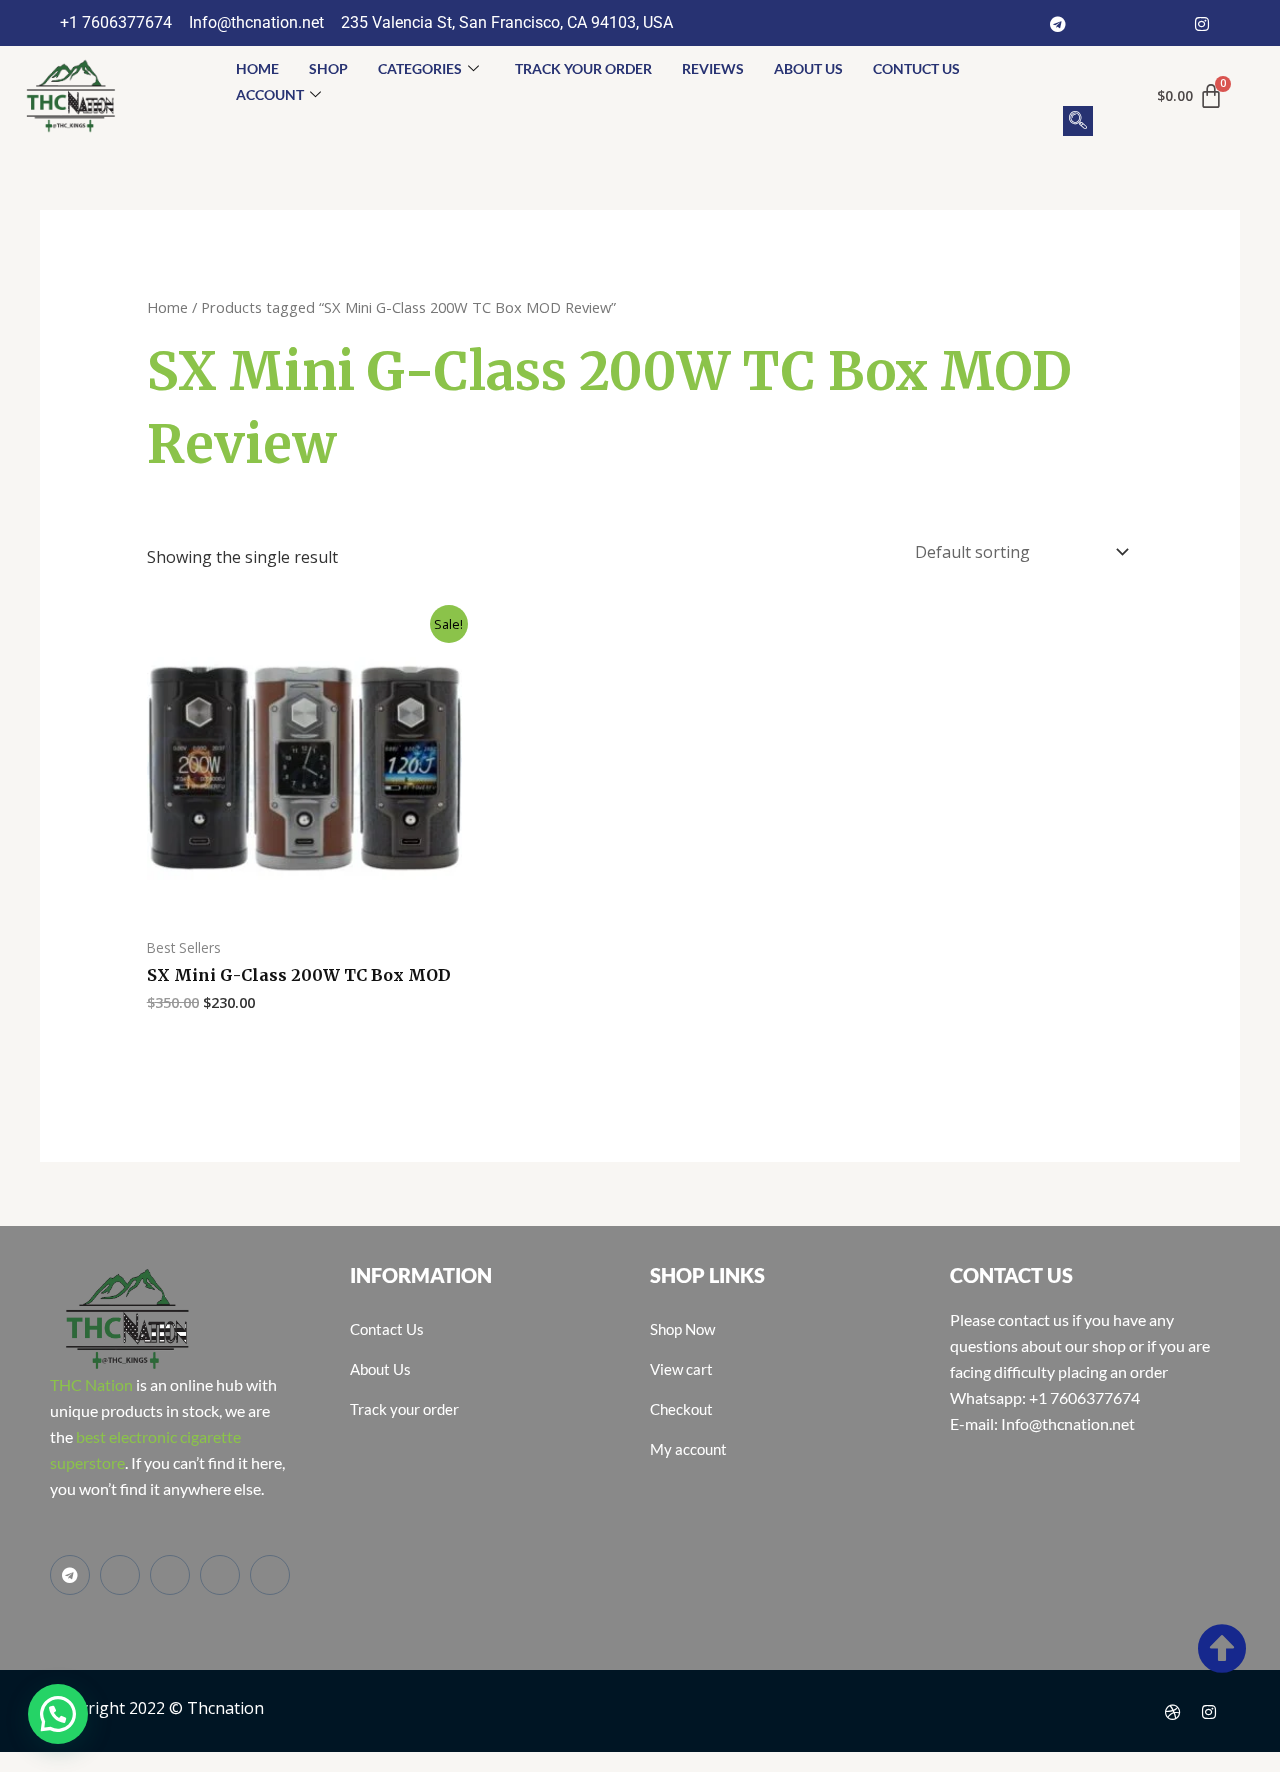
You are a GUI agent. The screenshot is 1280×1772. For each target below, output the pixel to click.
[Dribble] (1173, 1711)
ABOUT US (808, 68)
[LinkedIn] (1166, 23)
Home (167, 307)
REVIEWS (713, 68)
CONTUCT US (916, 68)
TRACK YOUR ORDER (583, 68)
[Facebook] (1094, 23)
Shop (328, 68)
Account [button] (270, 94)
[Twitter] (1130, 23)
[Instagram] (1202, 23)
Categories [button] (420, 68)
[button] (1078, 121)
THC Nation (91, 1384)
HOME (257, 68)
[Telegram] (1058, 23)
